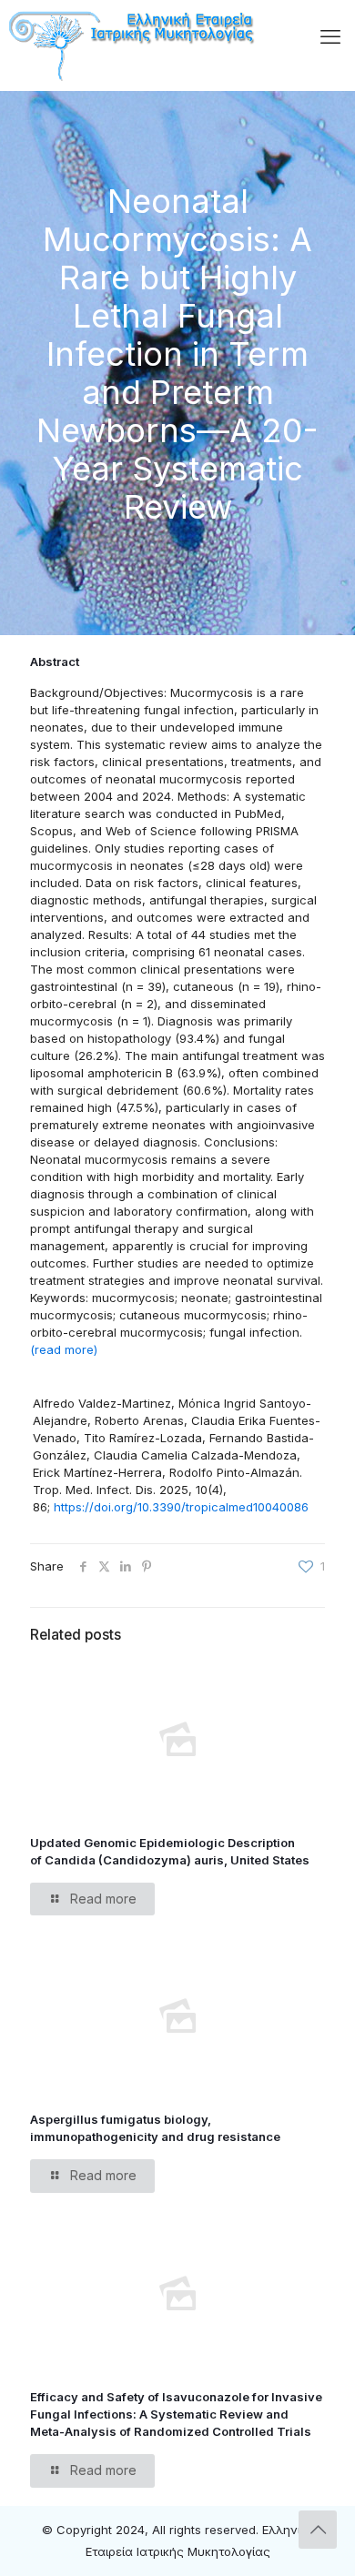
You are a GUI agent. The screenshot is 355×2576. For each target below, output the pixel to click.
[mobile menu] (330, 36)
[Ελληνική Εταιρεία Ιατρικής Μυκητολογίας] (133, 42)
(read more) (64, 1349)
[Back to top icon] (318, 2530)
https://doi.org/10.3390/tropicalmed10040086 (181, 1507)
